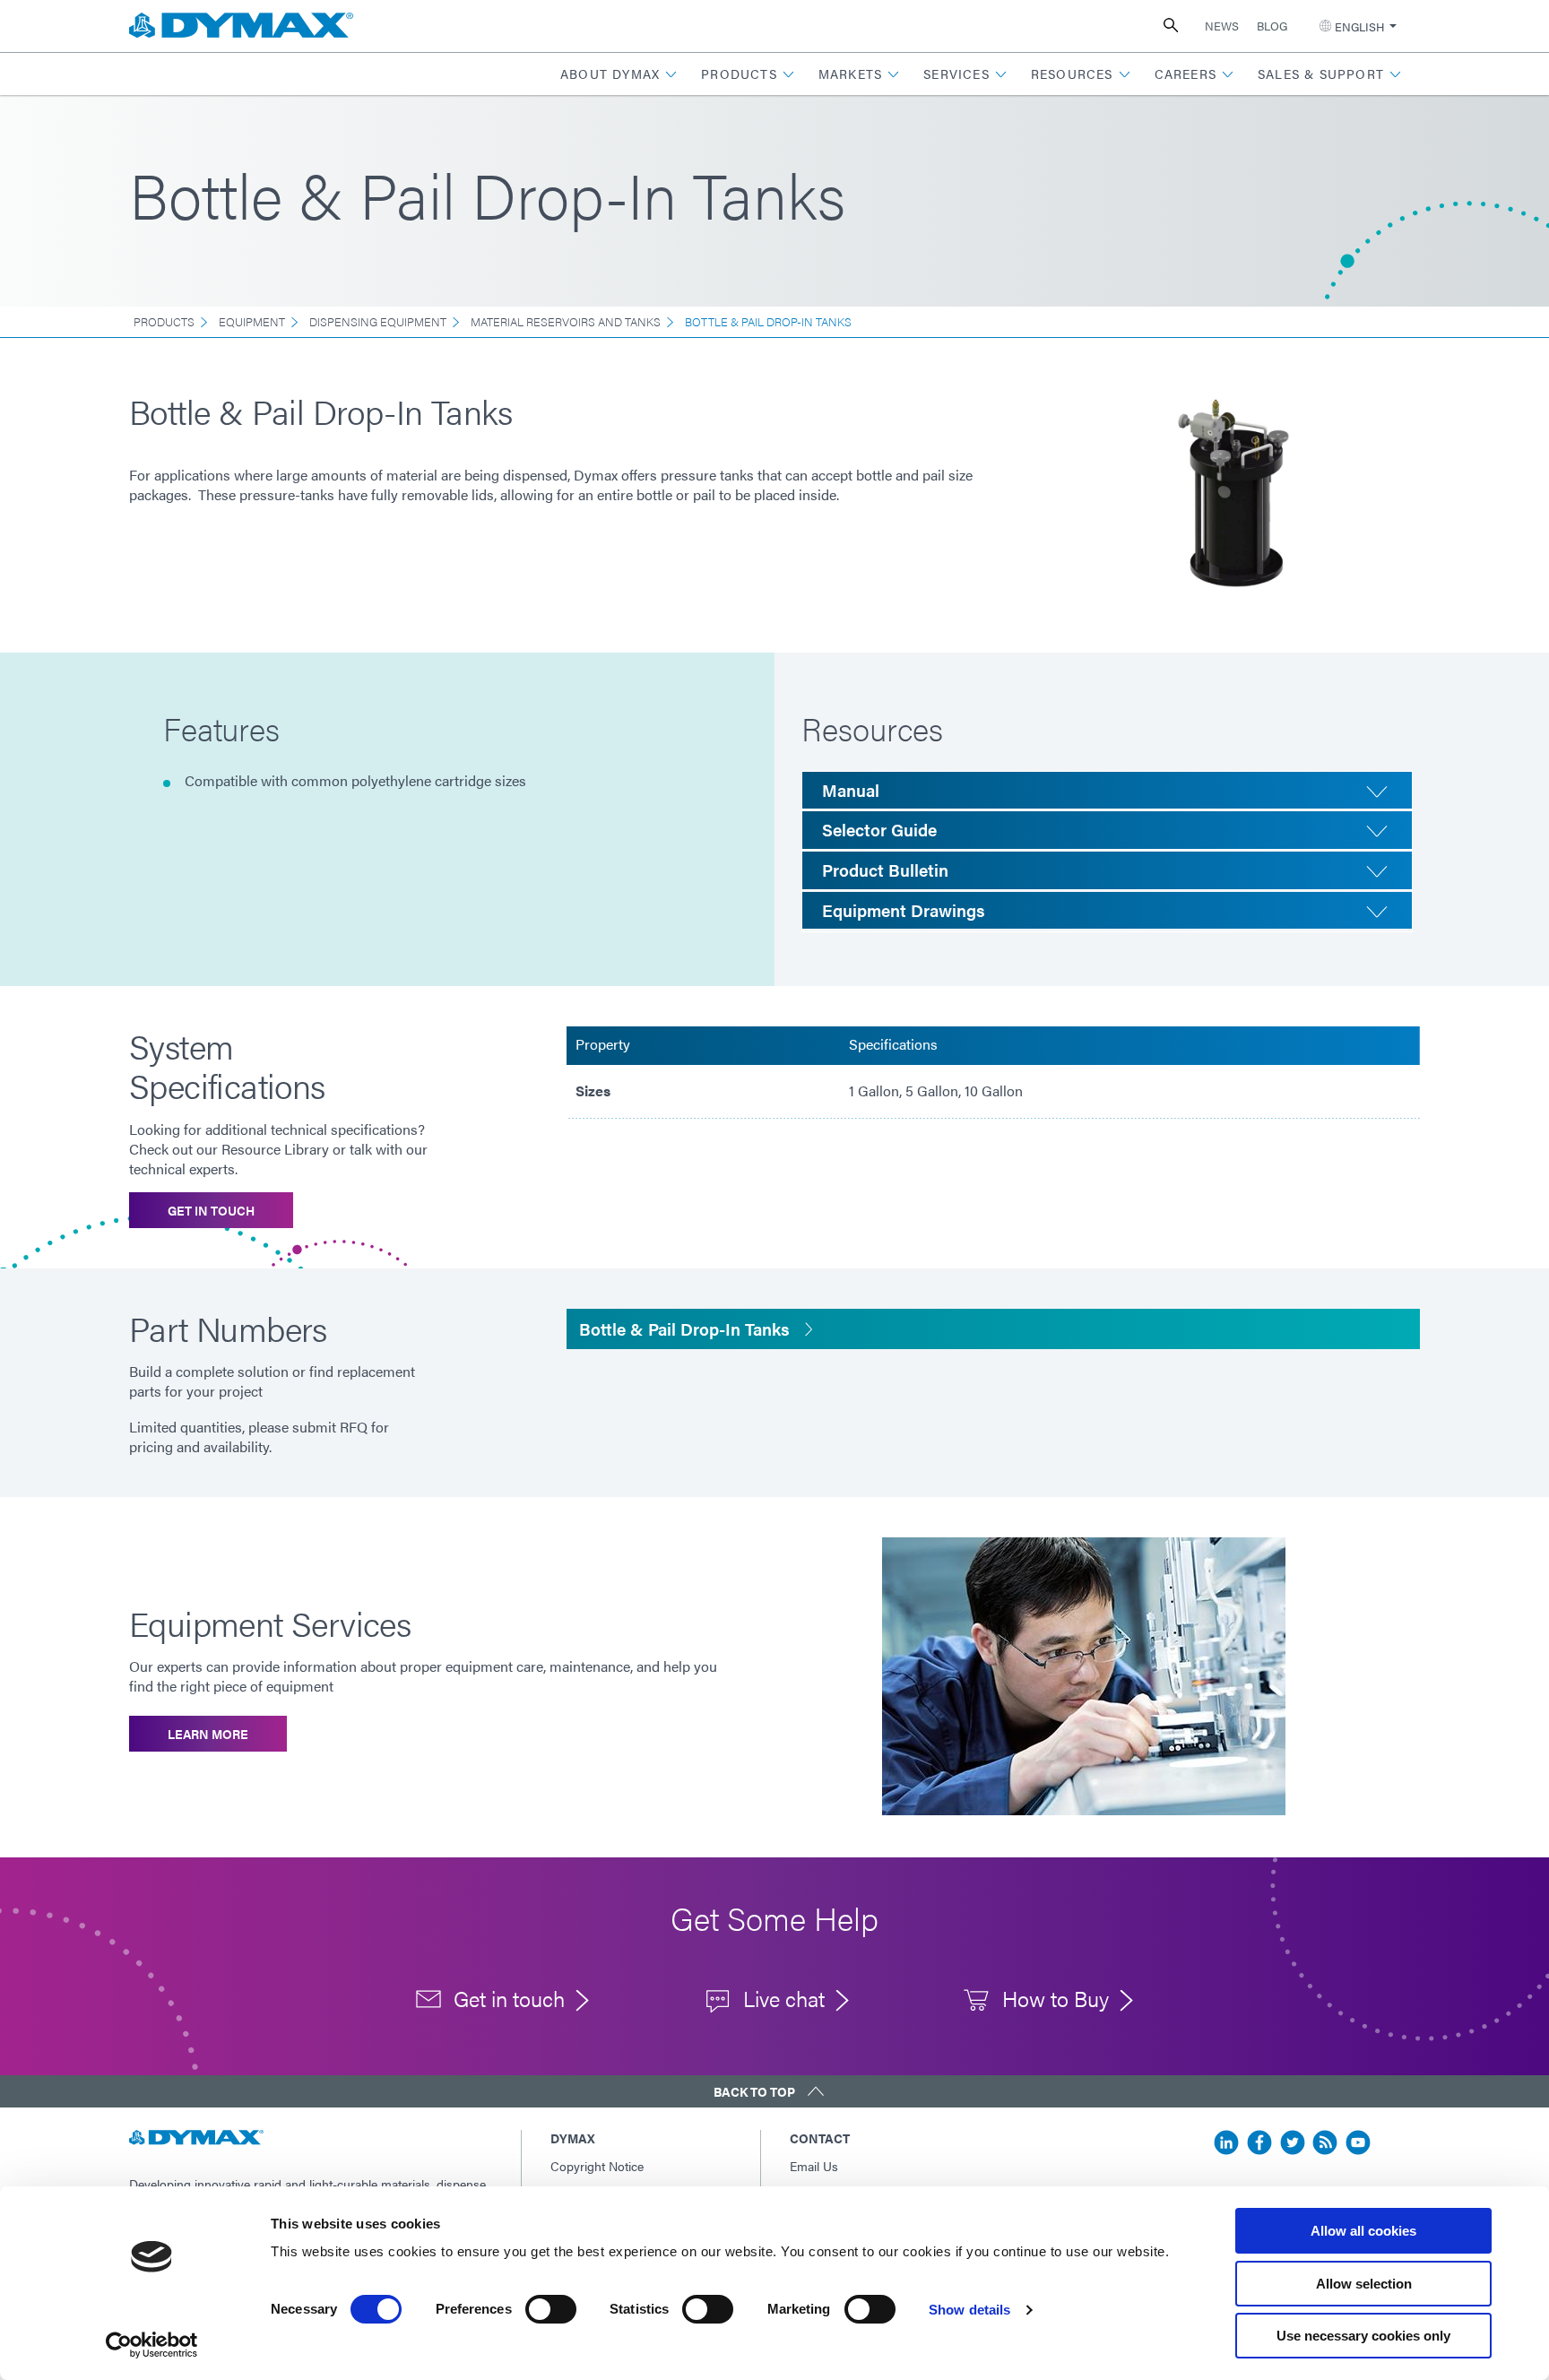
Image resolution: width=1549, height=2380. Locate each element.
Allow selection (1364, 2284)
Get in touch (211, 1210)
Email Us (814, 2166)
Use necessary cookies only (1363, 2336)
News (1222, 26)
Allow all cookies (1363, 2231)
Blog (1272, 26)
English (1359, 26)
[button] (619, 74)
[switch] (551, 2309)
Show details (969, 2310)
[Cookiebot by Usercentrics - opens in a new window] (152, 2345)
